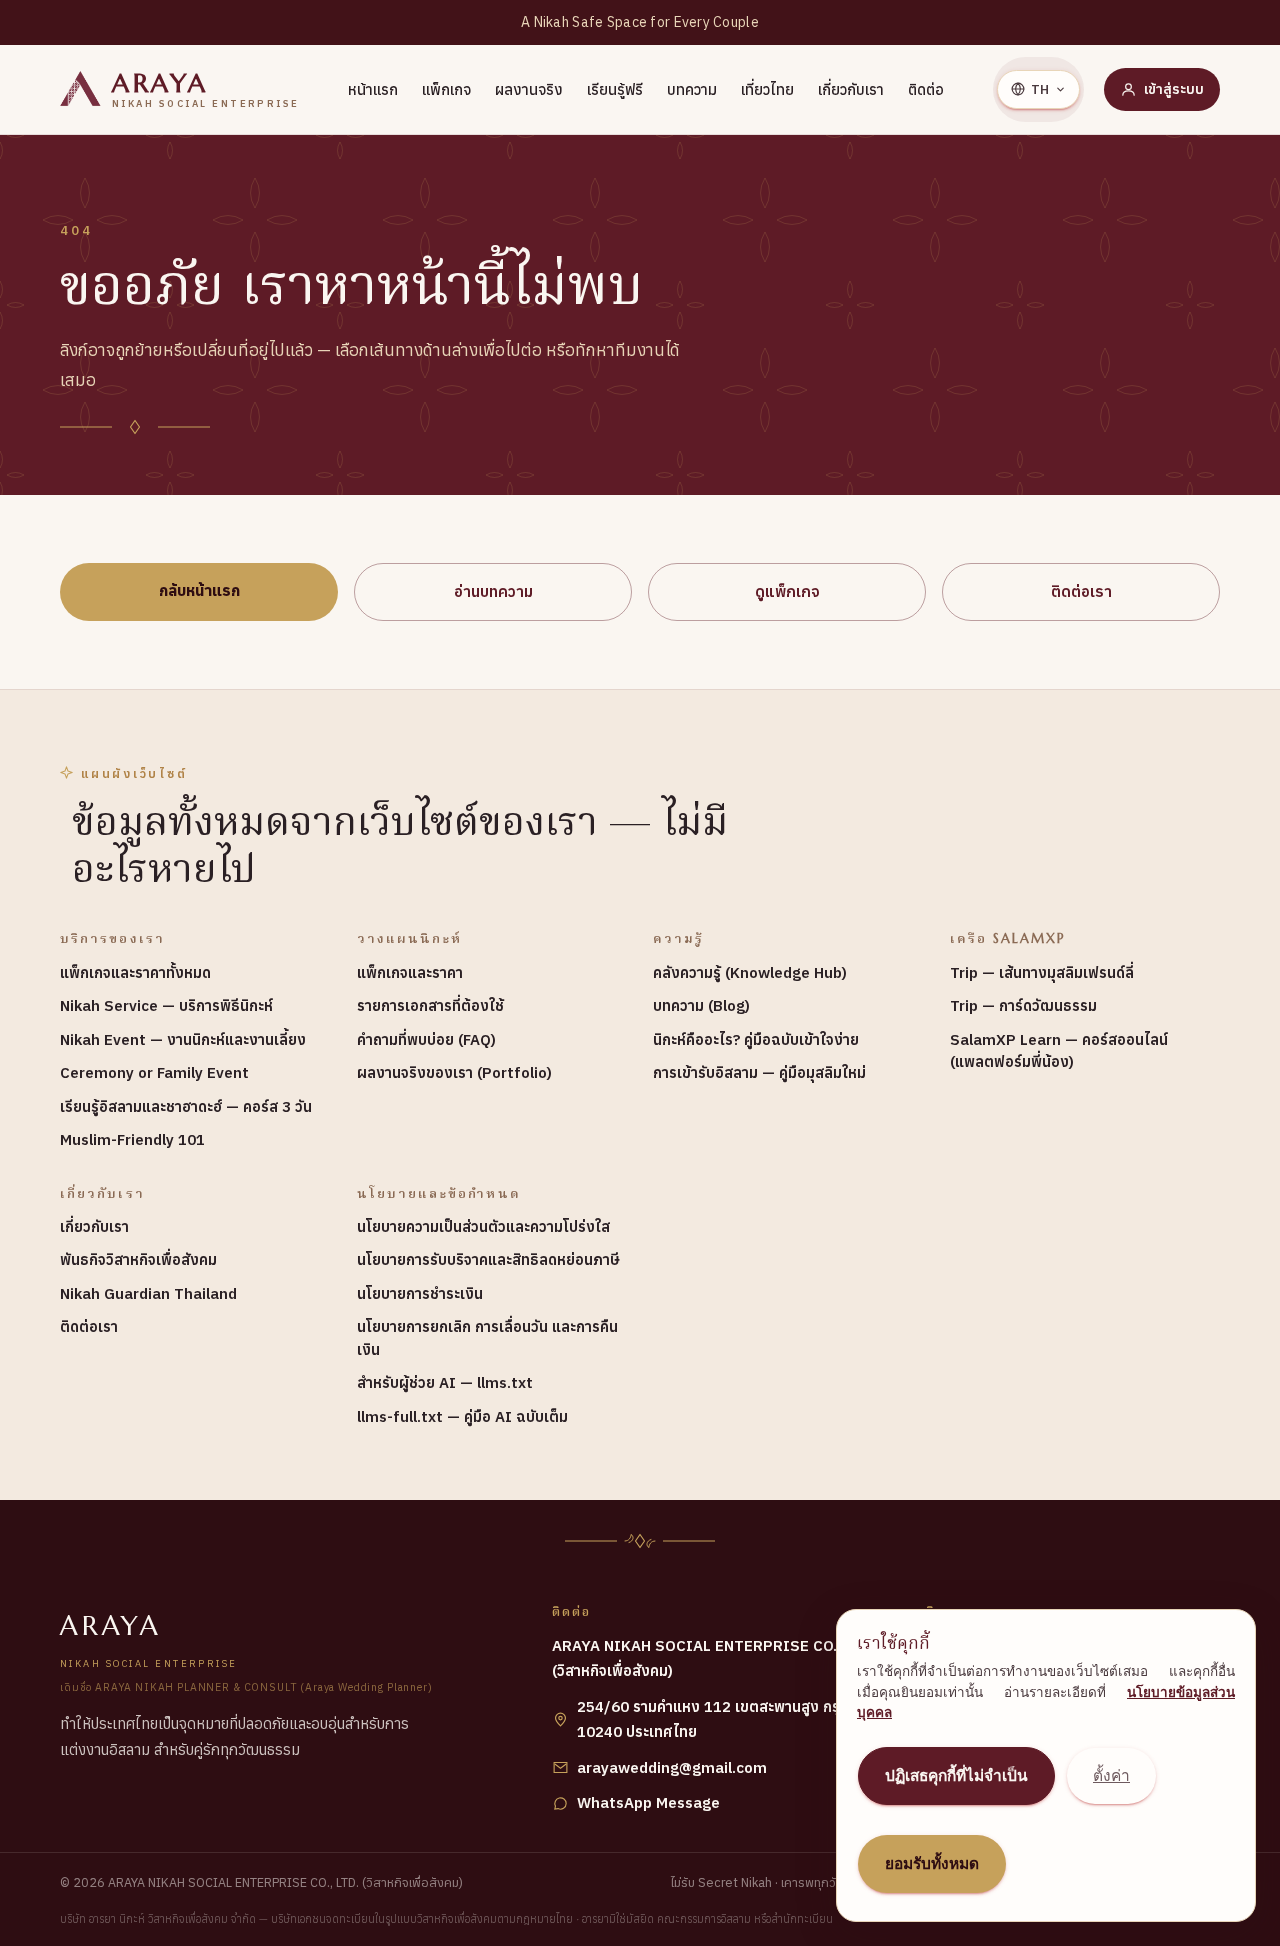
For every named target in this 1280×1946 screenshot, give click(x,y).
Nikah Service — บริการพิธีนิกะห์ (166, 1005)
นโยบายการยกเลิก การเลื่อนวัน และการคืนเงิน (487, 1338)
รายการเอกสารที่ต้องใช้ (430, 1005)
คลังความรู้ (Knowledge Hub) (750, 972)
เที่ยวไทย (767, 89)
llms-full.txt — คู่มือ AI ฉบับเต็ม (462, 1416)
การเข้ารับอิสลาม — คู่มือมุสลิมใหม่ (759, 1072)
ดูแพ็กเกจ (787, 591)
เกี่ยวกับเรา (851, 89)
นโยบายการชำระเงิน (420, 1293)
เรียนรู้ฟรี (615, 89)
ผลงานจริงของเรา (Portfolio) (454, 1072)
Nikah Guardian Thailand (148, 1293)
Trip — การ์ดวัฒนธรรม (1023, 1005)
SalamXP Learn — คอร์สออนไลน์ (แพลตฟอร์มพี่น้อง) (1059, 1051)
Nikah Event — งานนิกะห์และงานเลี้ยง (183, 1039)
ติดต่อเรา (1081, 591)
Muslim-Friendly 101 (132, 1139)
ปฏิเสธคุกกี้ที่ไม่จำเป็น (956, 1775)
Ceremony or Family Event (154, 1072)
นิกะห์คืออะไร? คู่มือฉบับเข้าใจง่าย (756, 1039)
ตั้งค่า (1111, 1775)
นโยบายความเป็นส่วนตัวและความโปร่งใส (483, 1226)
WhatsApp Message (648, 1802)
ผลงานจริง (529, 89)
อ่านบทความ (493, 591)
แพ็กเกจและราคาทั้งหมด (135, 972)
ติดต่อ (926, 89)
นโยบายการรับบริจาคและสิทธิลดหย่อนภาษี (488, 1259)
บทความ (692, 89)
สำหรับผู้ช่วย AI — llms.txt (445, 1382)
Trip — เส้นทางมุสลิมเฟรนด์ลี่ (1042, 972)
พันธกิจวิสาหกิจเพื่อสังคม (138, 1259)
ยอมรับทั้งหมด (932, 1863)
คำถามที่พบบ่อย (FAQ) (426, 1039)
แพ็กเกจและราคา (410, 972)
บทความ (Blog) (701, 1005)
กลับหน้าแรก (199, 590)
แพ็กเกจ (446, 89)
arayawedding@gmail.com (672, 1767)
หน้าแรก (373, 89)
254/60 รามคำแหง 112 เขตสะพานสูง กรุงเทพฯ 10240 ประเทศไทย (730, 1719)
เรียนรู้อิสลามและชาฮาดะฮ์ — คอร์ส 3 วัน (186, 1106)
